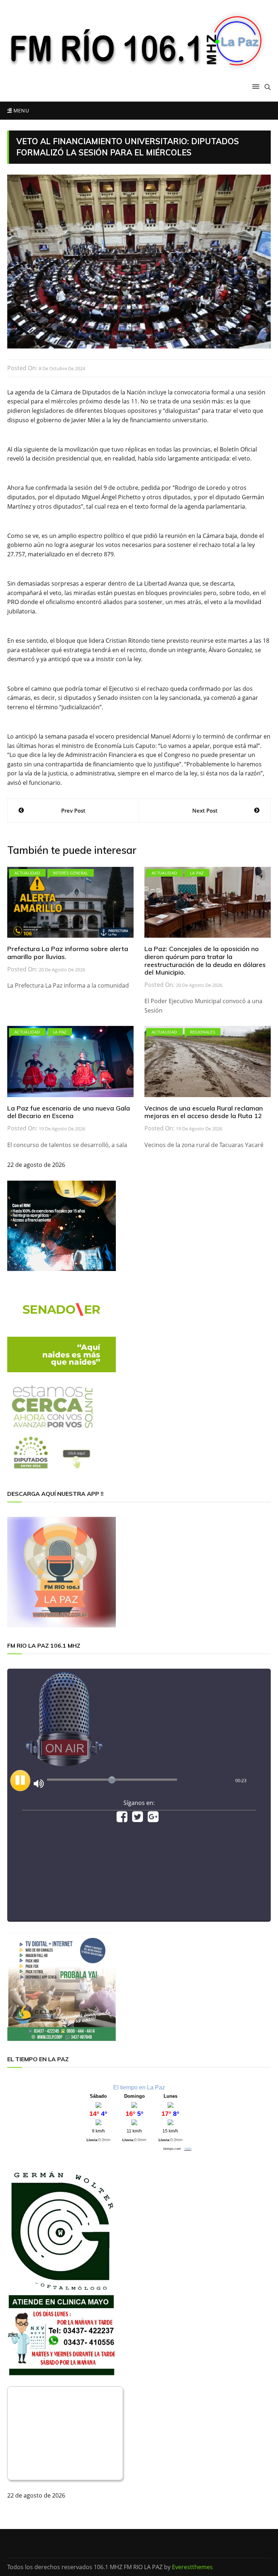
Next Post (205, 810)
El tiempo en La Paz (139, 2087)
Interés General (71, 873)
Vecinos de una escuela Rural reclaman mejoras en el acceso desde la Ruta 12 (204, 1112)
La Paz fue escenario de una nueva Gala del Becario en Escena (69, 1112)
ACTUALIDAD (27, 873)
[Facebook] (122, 1819)
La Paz (197, 873)
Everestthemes (192, 2567)
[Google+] (153, 1819)
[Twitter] (138, 1819)
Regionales (203, 1032)
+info (188, 2149)
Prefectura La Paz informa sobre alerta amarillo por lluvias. (68, 953)
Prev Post (73, 810)
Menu (20, 110)
